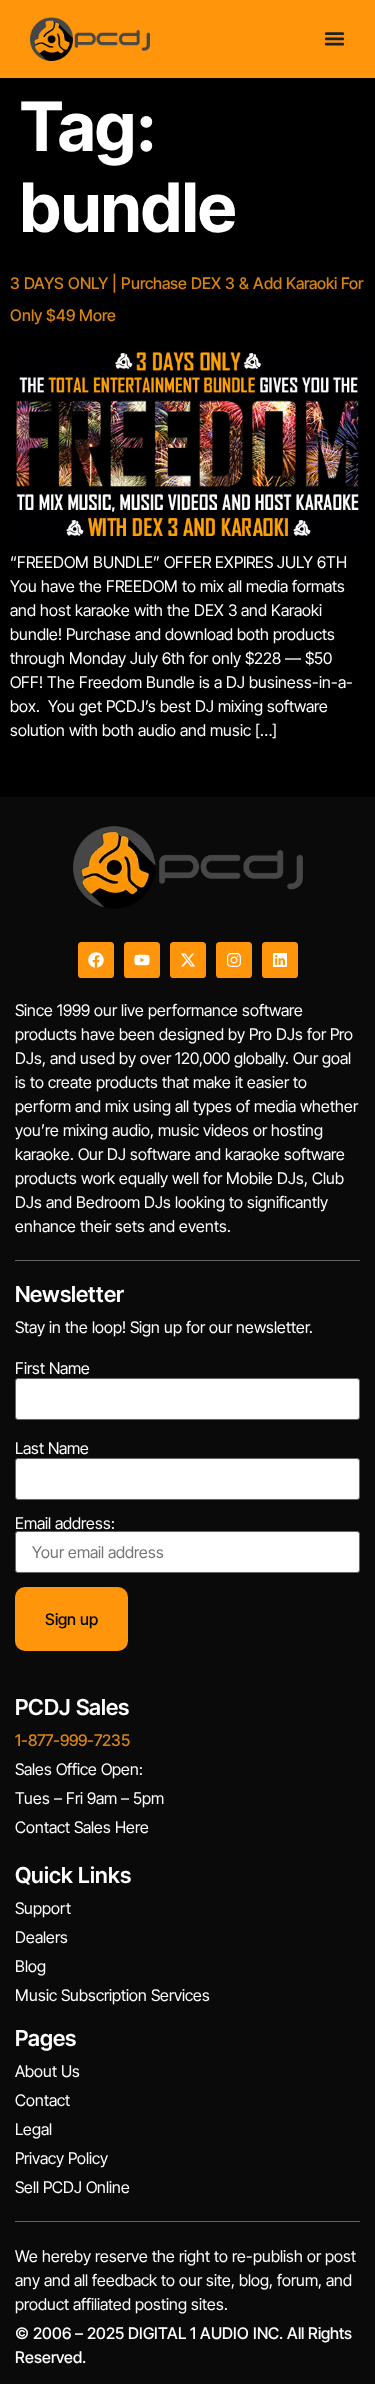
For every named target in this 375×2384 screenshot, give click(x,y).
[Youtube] (142, 960)
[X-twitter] (188, 960)
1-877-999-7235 (72, 1740)
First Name (52, 1368)
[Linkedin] (280, 960)
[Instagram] (234, 960)
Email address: (65, 1524)
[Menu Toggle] (334, 38)
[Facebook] (96, 960)
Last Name (52, 1448)
